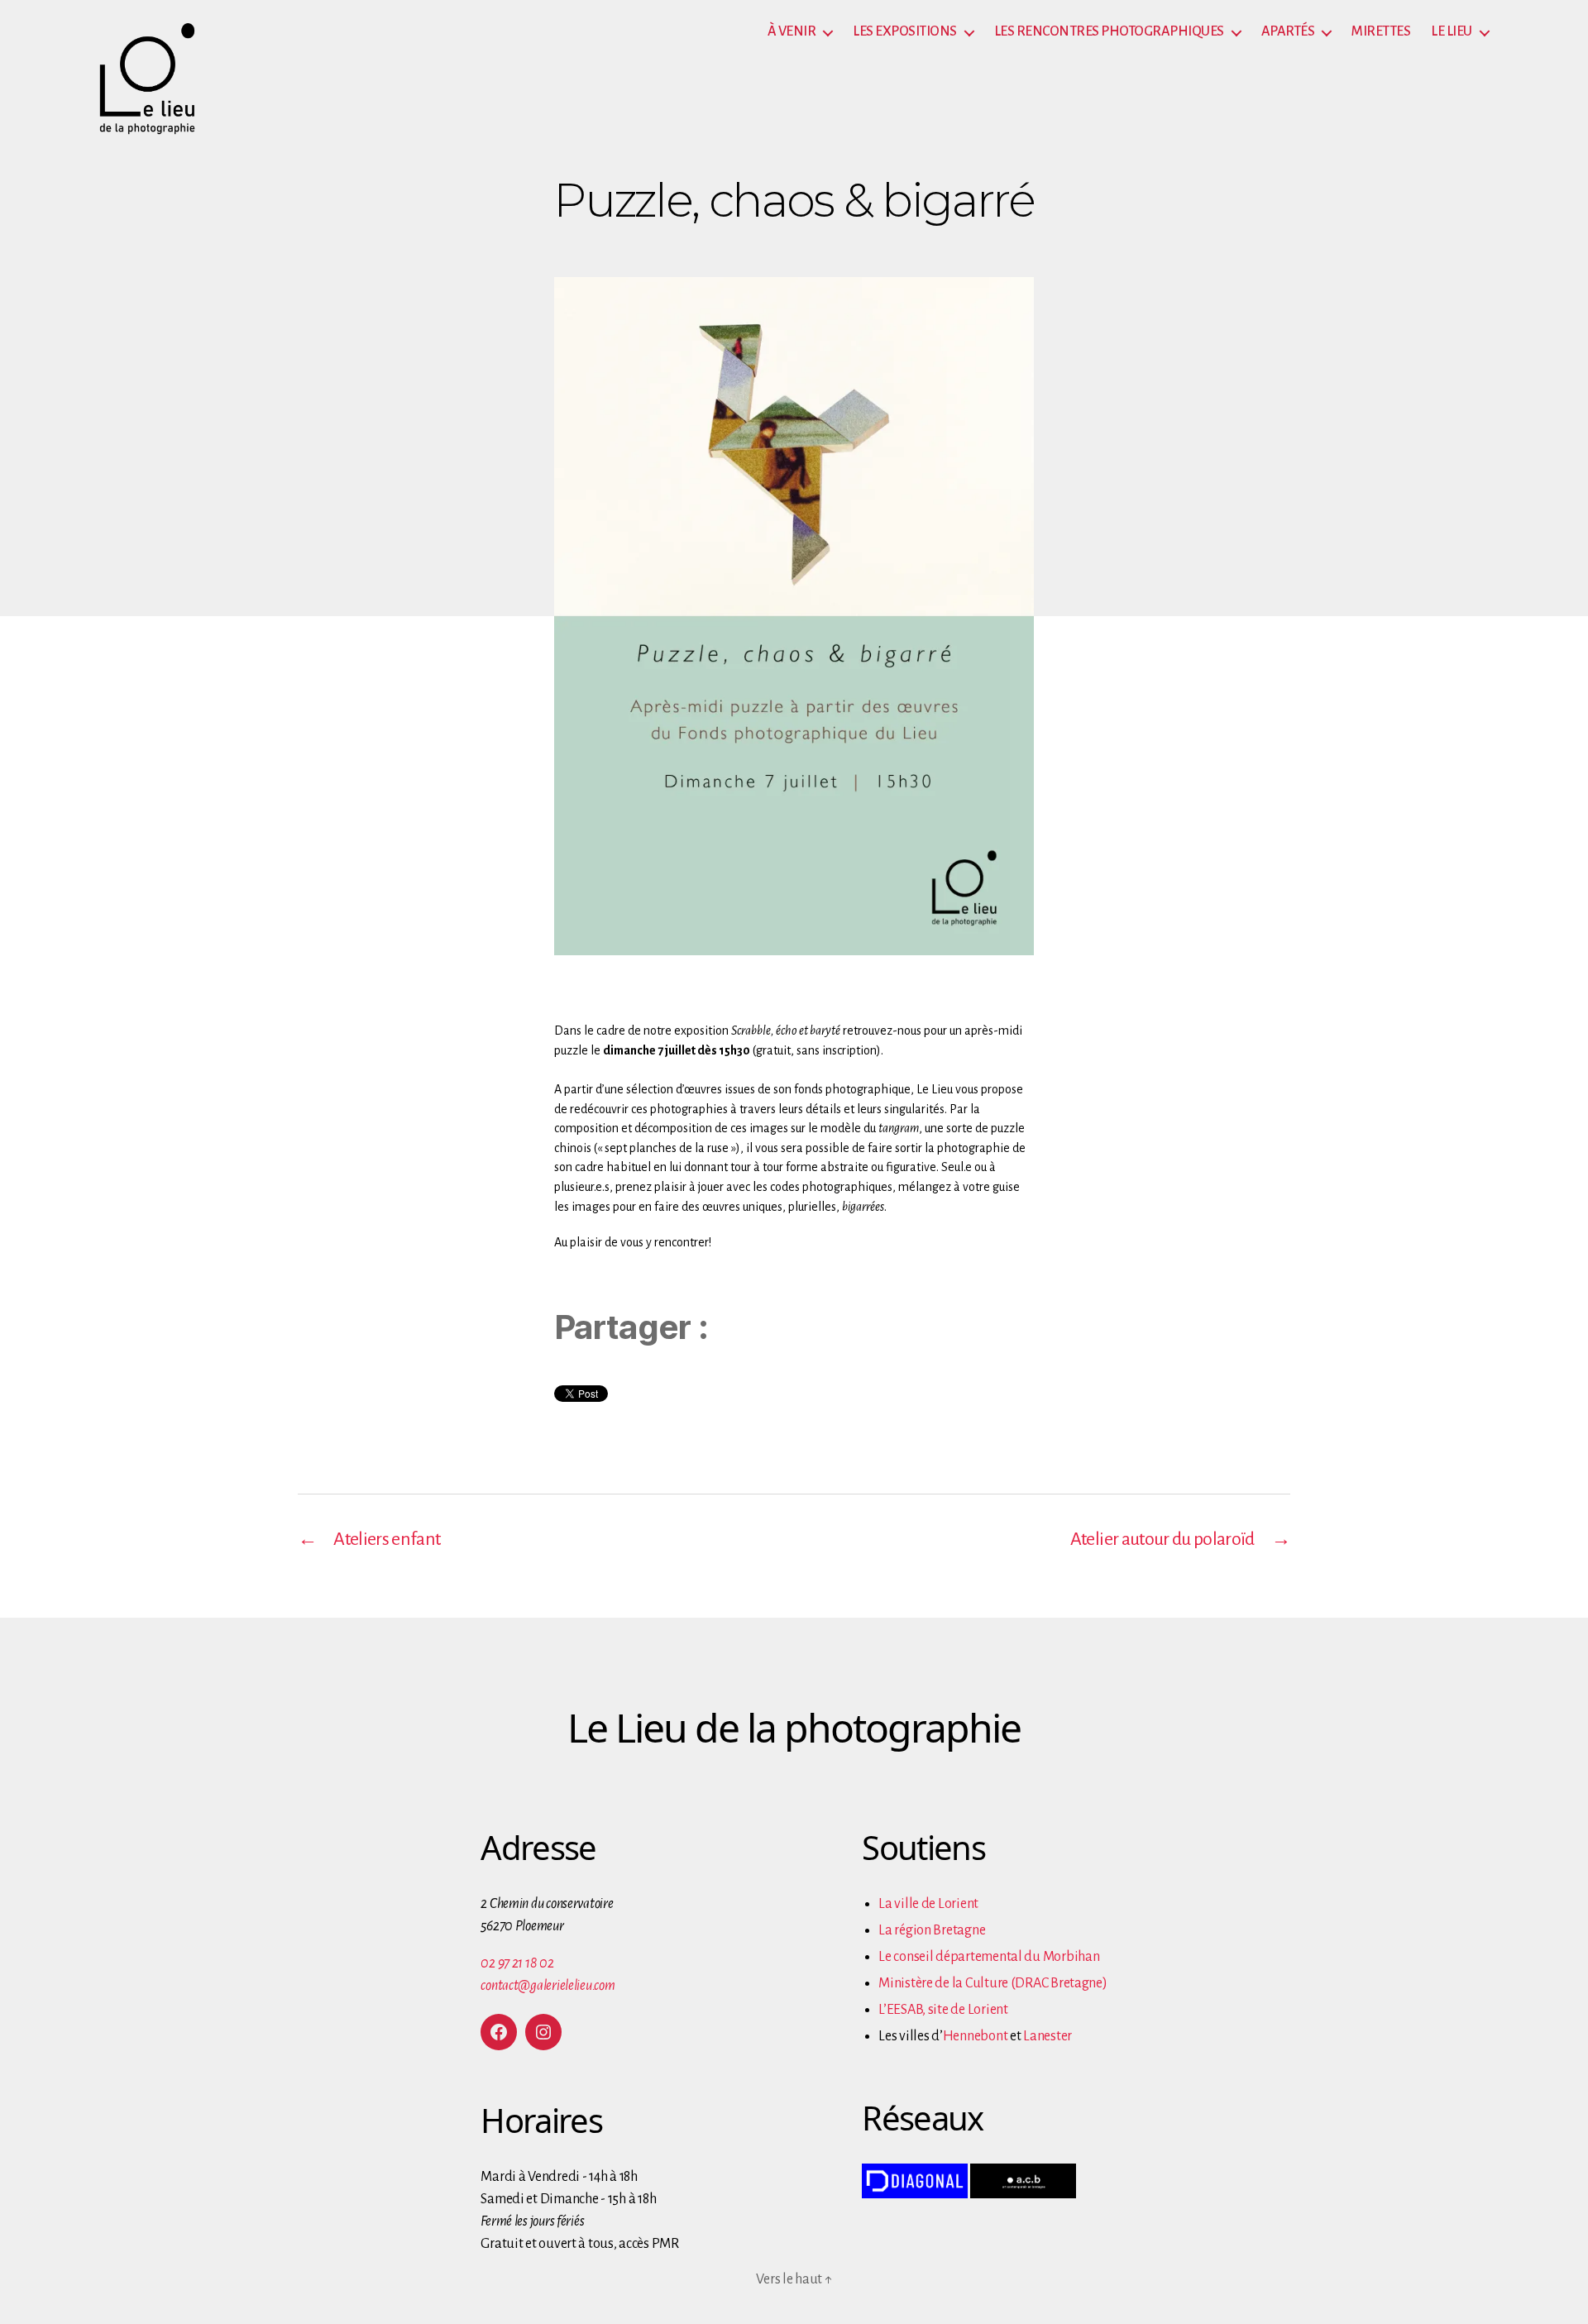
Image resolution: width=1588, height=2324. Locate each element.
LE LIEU (1452, 31)
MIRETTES (1381, 31)
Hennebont (976, 2036)
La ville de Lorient (928, 1904)
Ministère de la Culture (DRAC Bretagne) (992, 1983)
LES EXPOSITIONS (905, 31)
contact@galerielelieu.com (548, 1986)
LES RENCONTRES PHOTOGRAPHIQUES (1109, 31)
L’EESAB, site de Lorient (943, 2010)
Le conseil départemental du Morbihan (989, 1957)
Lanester (1048, 2036)
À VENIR (792, 31)
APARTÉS (1288, 31)
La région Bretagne (932, 1930)
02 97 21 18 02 (517, 1963)
